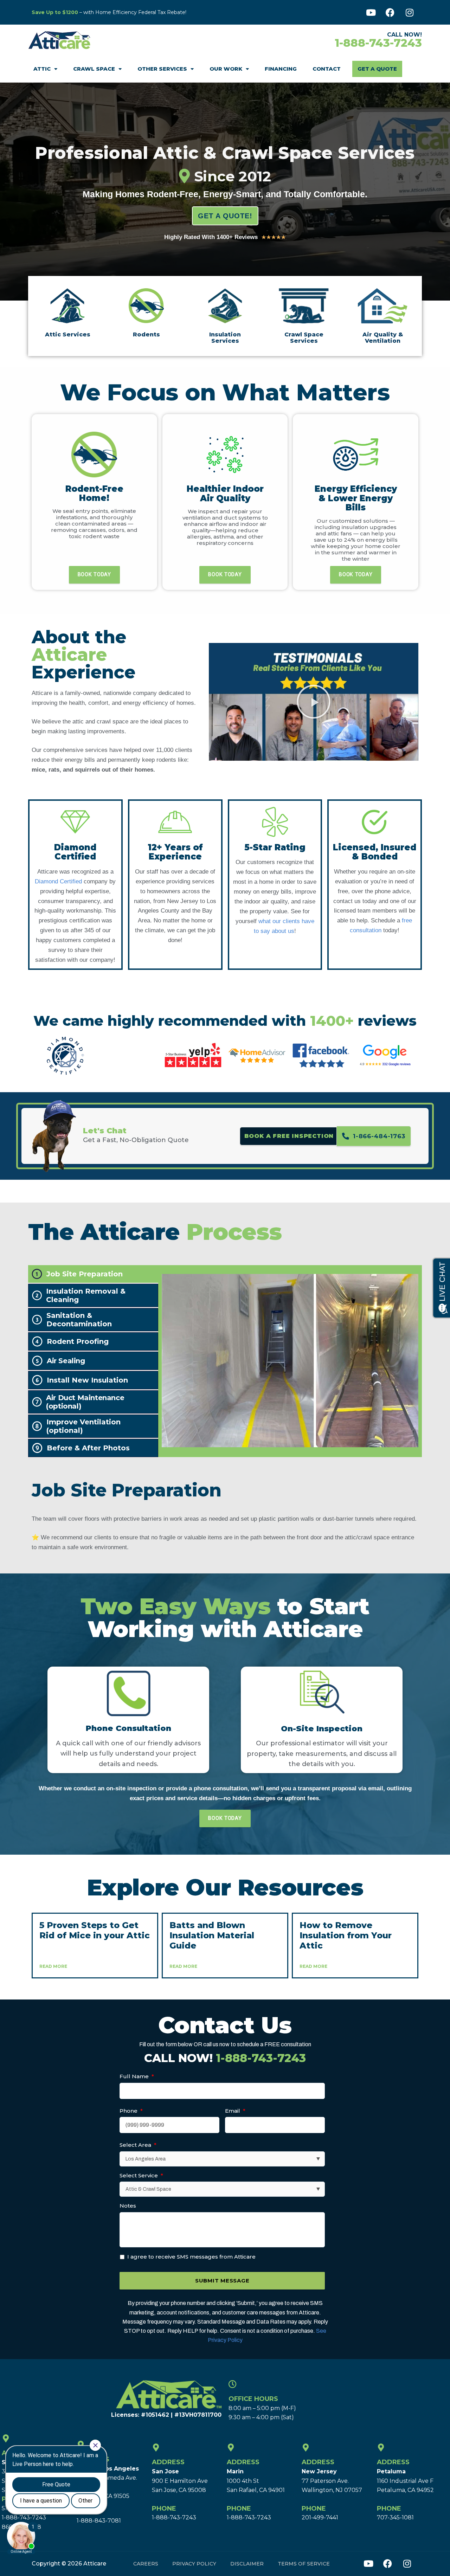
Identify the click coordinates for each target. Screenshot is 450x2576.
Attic (42, 69)
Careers (146, 2564)
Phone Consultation (128, 1728)
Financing (281, 69)
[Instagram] (410, 12)
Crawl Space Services (304, 338)
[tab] (93, 1274)
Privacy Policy (194, 2564)
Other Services (162, 69)
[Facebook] (390, 12)
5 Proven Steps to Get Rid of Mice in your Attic (95, 1930)
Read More (53, 1966)
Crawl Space (94, 69)
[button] (314, 702)
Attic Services (68, 334)
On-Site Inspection (322, 1729)
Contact (327, 69)
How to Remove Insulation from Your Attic (346, 1935)
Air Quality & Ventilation (383, 338)
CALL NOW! (225, 2058)
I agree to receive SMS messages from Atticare (191, 2257)
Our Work (226, 69)
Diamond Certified (58, 881)
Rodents (146, 334)
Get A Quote (377, 69)
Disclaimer (247, 2564)
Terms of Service (304, 2564)
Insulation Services (225, 338)
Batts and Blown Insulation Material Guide (212, 1935)
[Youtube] (371, 12)
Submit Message (222, 2281)
